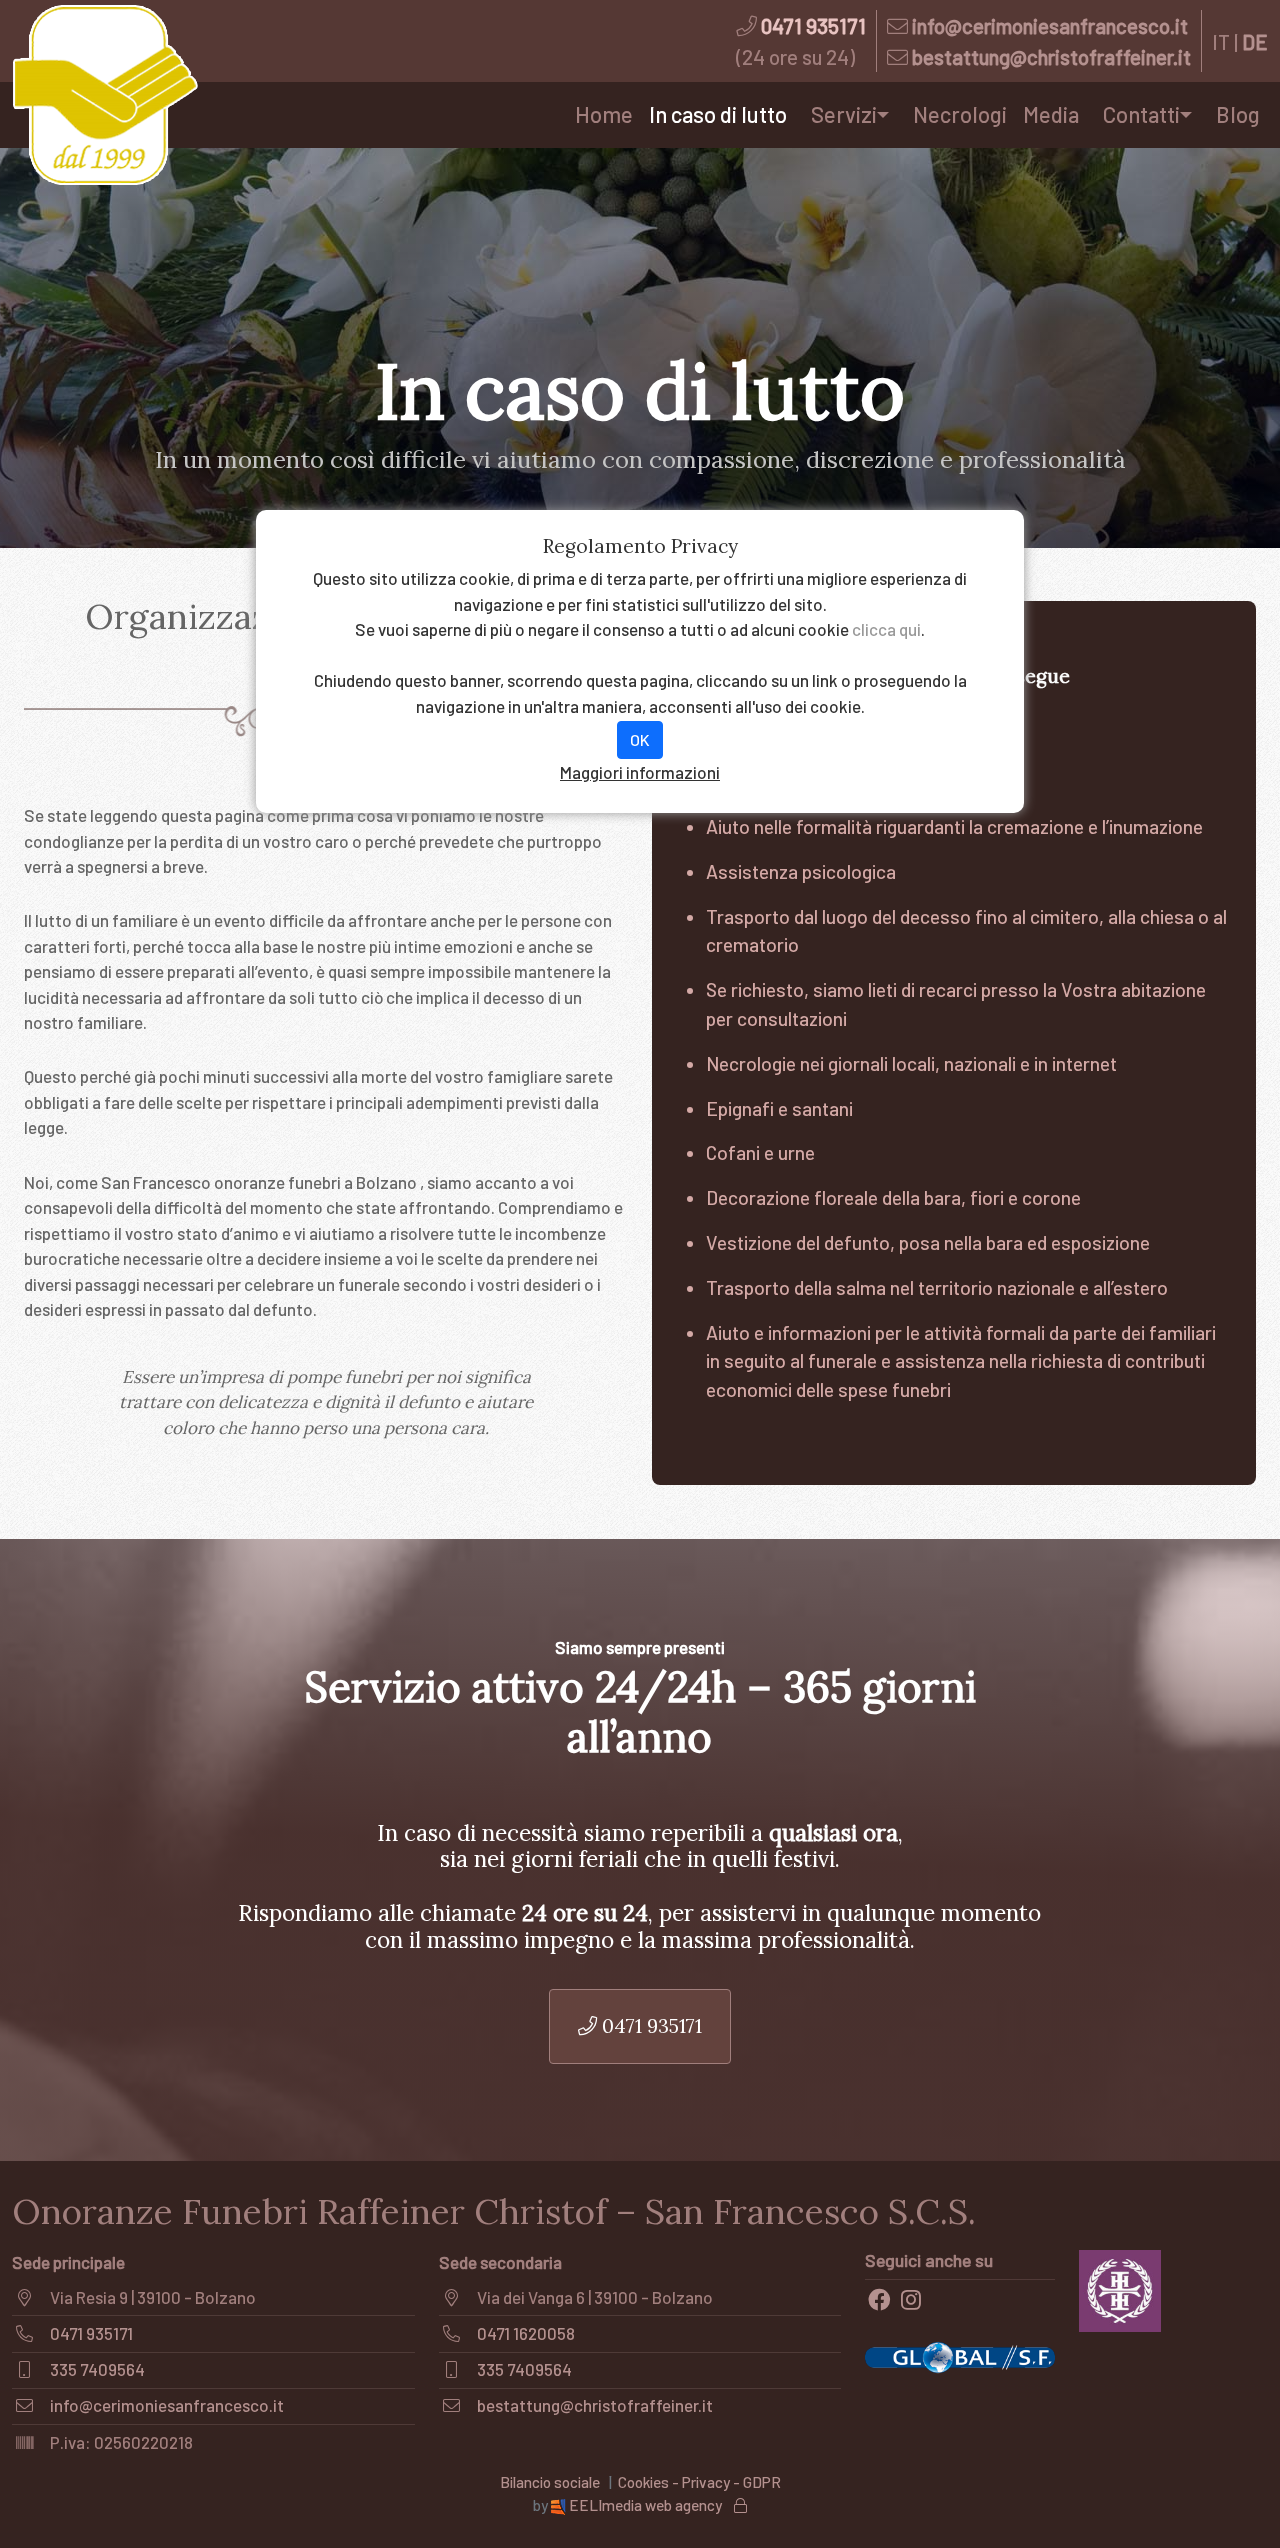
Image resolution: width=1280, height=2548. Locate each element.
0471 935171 (813, 25)
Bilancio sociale (550, 2482)
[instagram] (911, 2300)
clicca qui (886, 629)
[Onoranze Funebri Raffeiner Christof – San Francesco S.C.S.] (105, 95)
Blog (1238, 114)
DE (1255, 41)
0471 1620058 (526, 2333)
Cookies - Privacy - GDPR (699, 2482)
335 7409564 (97, 2369)
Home (604, 114)
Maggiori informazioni (640, 772)
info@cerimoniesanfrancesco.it (1050, 25)
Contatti (1141, 114)
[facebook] (879, 2300)
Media (1051, 114)
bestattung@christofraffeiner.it (1051, 56)
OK (640, 739)
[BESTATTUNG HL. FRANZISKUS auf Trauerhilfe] (1120, 2288)
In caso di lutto (718, 114)
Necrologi (960, 114)
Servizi (844, 114)
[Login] (740, 2505)
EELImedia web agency (645, 2505)
